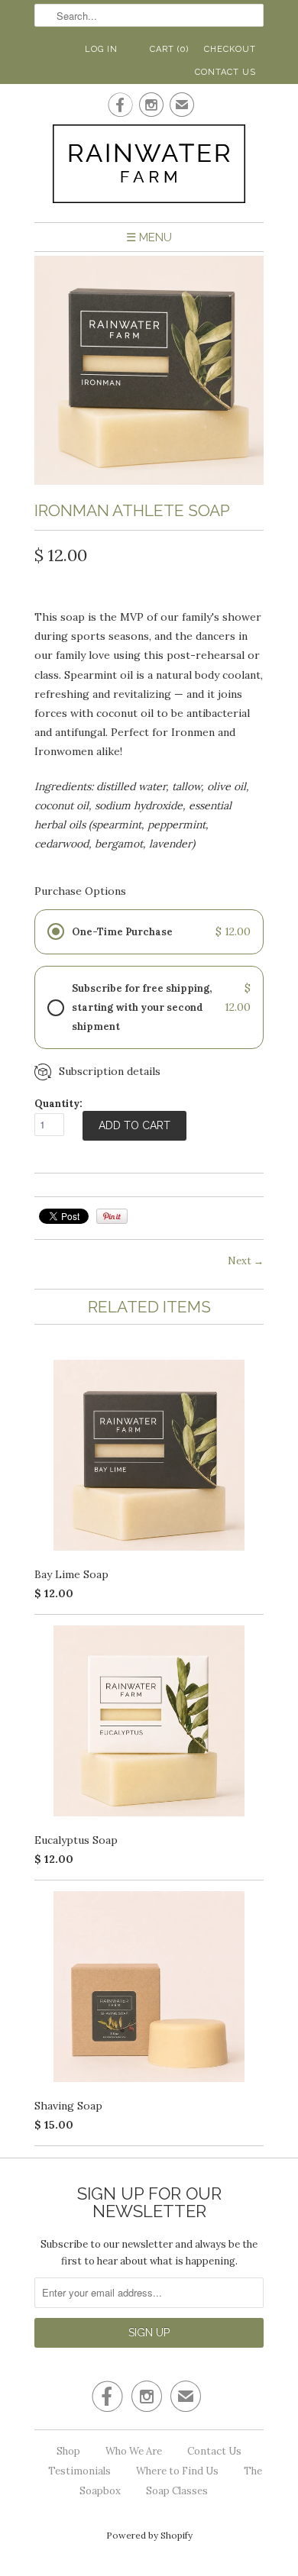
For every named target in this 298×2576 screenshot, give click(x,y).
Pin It (112, 1216)
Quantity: (58, 1104)
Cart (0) (169, 49)
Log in (101, 49)
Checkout (230, 49)
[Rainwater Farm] (149, 167)
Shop (68, 2451)
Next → (246, 1261)
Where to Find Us (177, 2471)
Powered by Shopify (149, 2535)
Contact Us (225, 72)
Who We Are (134, 2451)
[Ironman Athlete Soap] (149, 481)
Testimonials (79, 2471)
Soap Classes (177, 2491)
